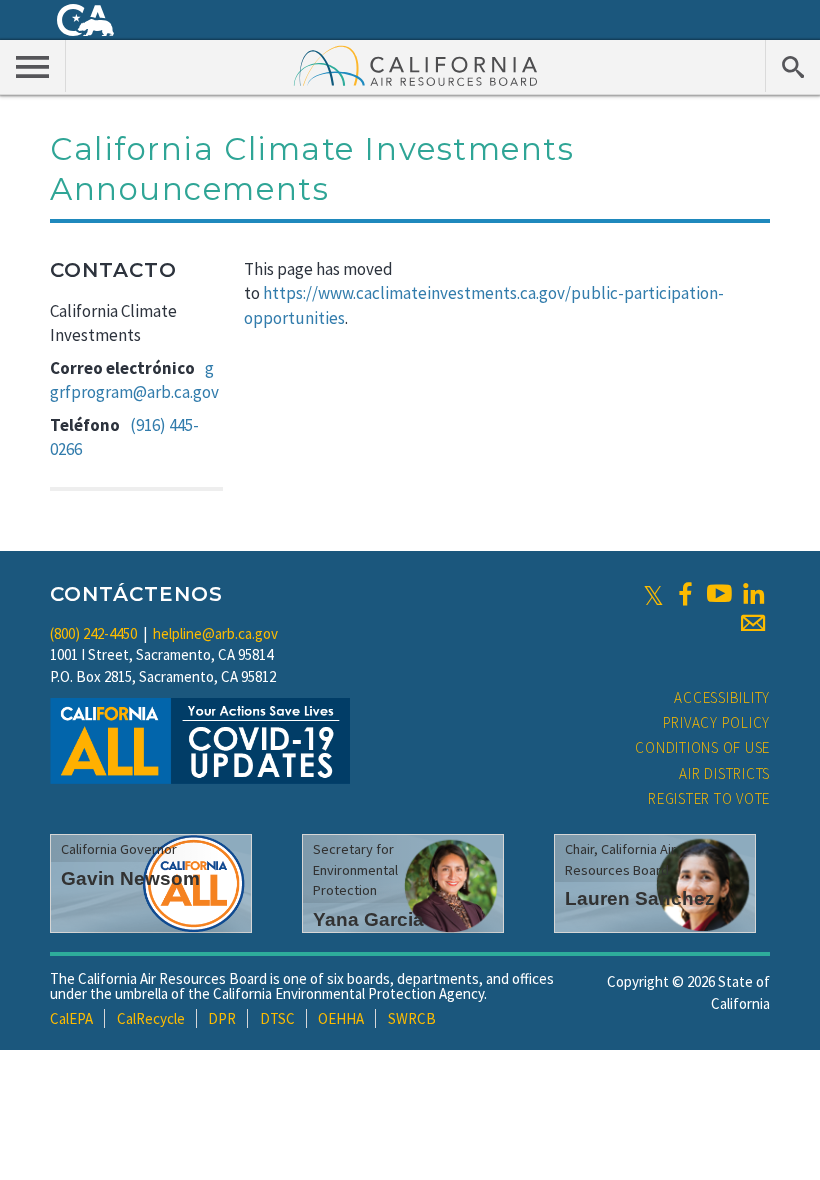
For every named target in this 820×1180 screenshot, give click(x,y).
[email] (753, 623)
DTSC (277, 1018)
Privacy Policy (717, 722)
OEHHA (341, 1018)
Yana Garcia (368, 919)
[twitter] (653, 594)
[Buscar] (792, 66)
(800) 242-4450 (93, 633)
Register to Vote (709, 798)
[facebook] (685, 594)
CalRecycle (151, 1018)
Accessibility (722, 697)
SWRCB (412, 1018)
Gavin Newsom (130, 878)
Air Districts (724, 773)
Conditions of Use (702, 747)
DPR (222, 1018)
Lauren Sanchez (640, 898)
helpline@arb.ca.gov (215, 633)
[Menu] (33, 66)
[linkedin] (753, 594)
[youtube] (719, 594)
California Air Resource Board (416, 65)
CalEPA (71, 1018)
